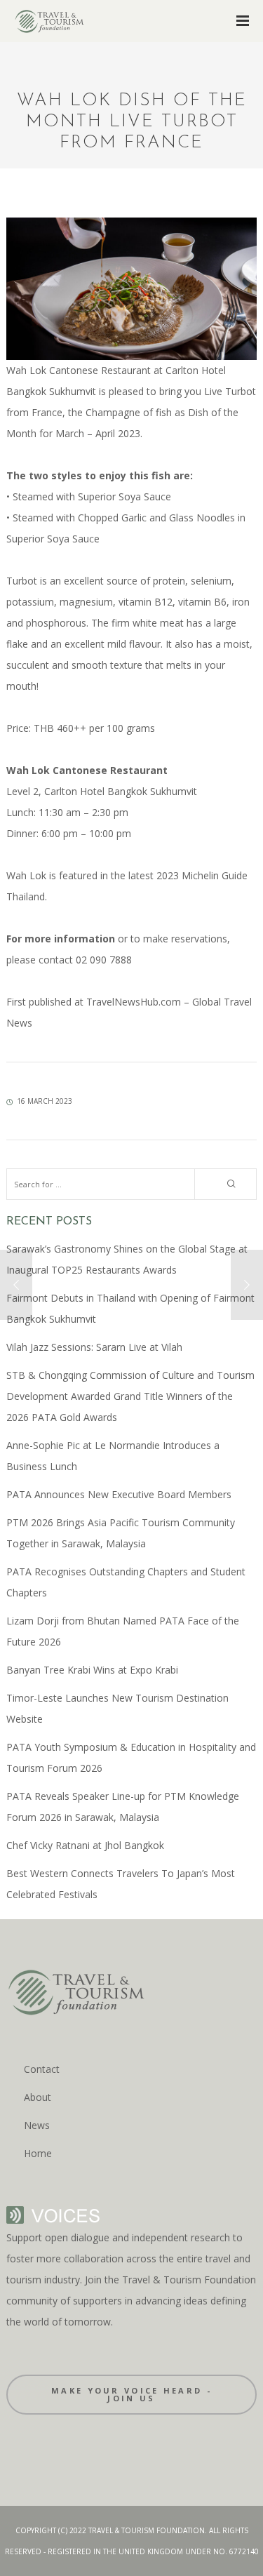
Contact (42, 2069)
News (37, 2125)
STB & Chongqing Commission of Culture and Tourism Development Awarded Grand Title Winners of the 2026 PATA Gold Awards (130, 1396)
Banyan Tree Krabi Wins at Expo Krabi (92, 1670)
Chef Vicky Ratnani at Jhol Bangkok (85, 1845)
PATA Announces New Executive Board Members (119, 1494)
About (38, 2097)
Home (38, 2153)
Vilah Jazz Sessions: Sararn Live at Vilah (94, 1347)
